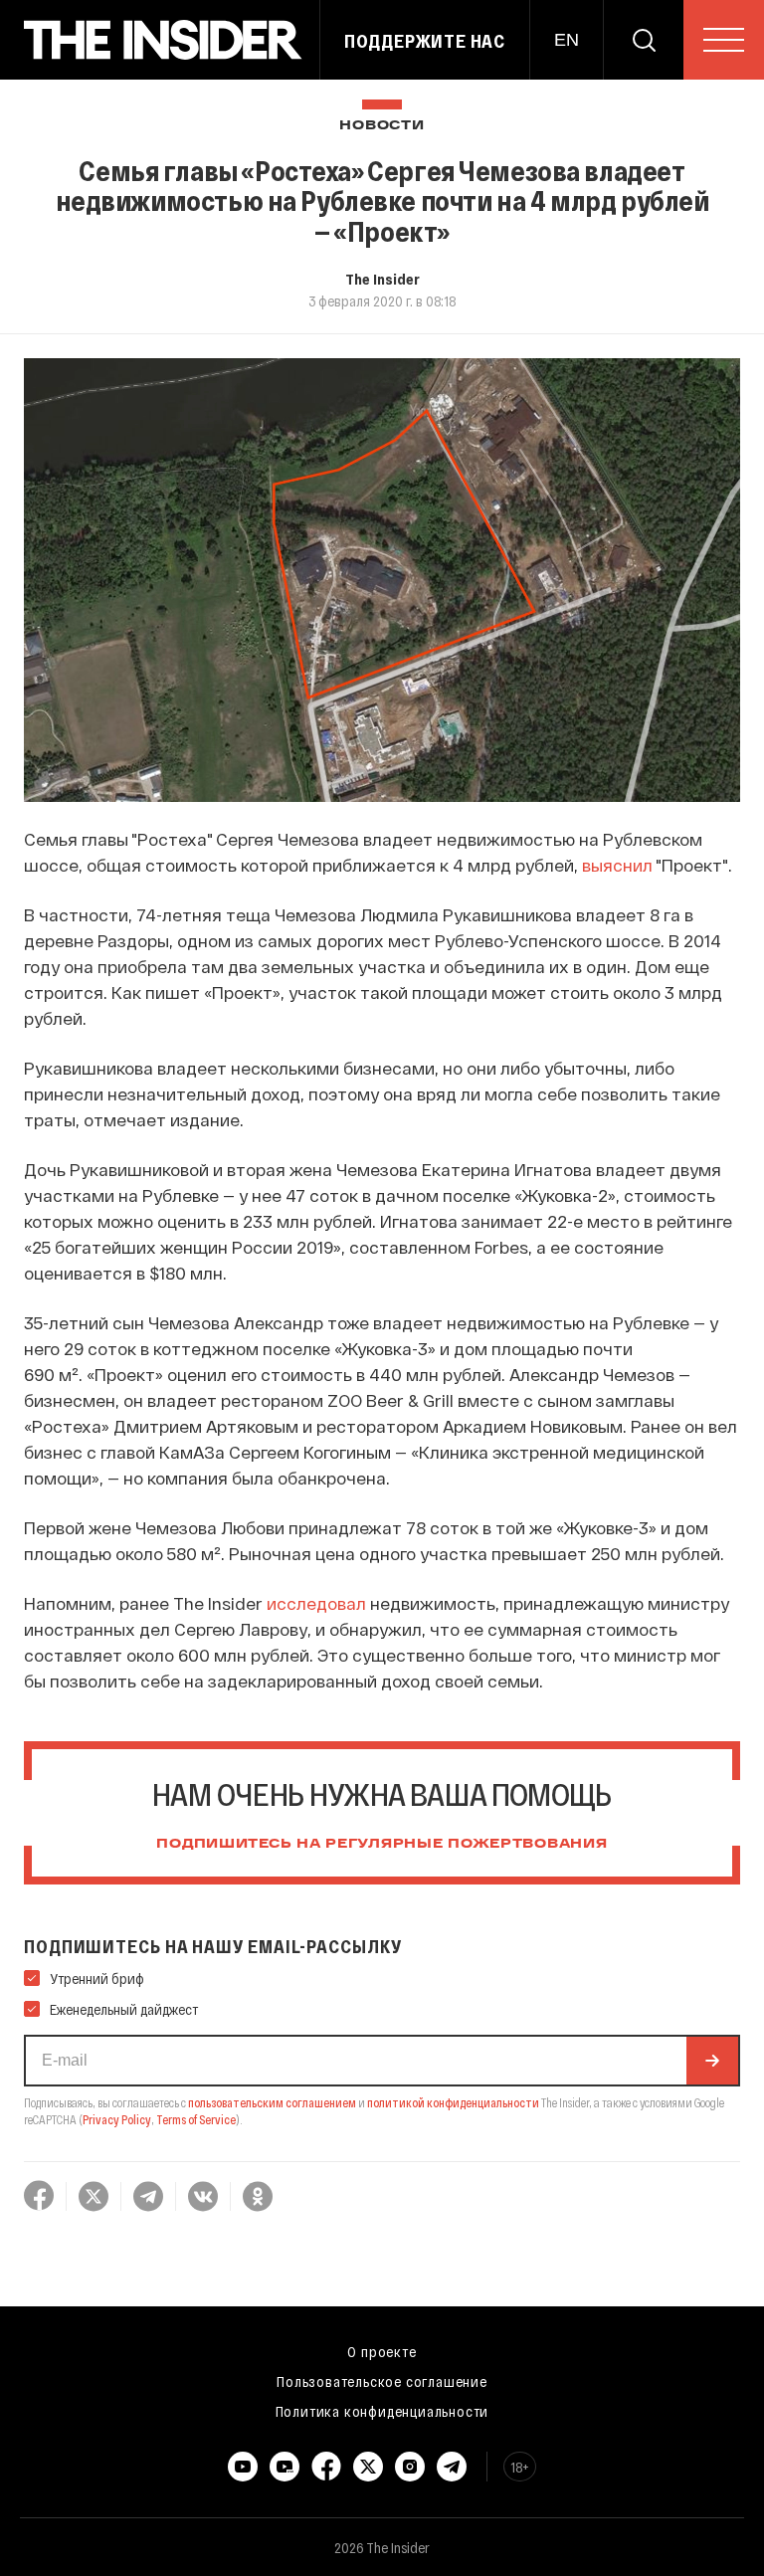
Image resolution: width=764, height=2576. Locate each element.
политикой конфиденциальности (453, 2102)
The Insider (382, 279)
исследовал (316, 1603)
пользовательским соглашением (272, 2102)
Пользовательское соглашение (382, 2381)
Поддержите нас (425, 41)
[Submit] (712, 2061)
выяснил (617, 865)
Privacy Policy (117, 2119)
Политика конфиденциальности (382, 2411)
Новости (382, 126)
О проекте (382, 2351)
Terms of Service (196, 2119)
